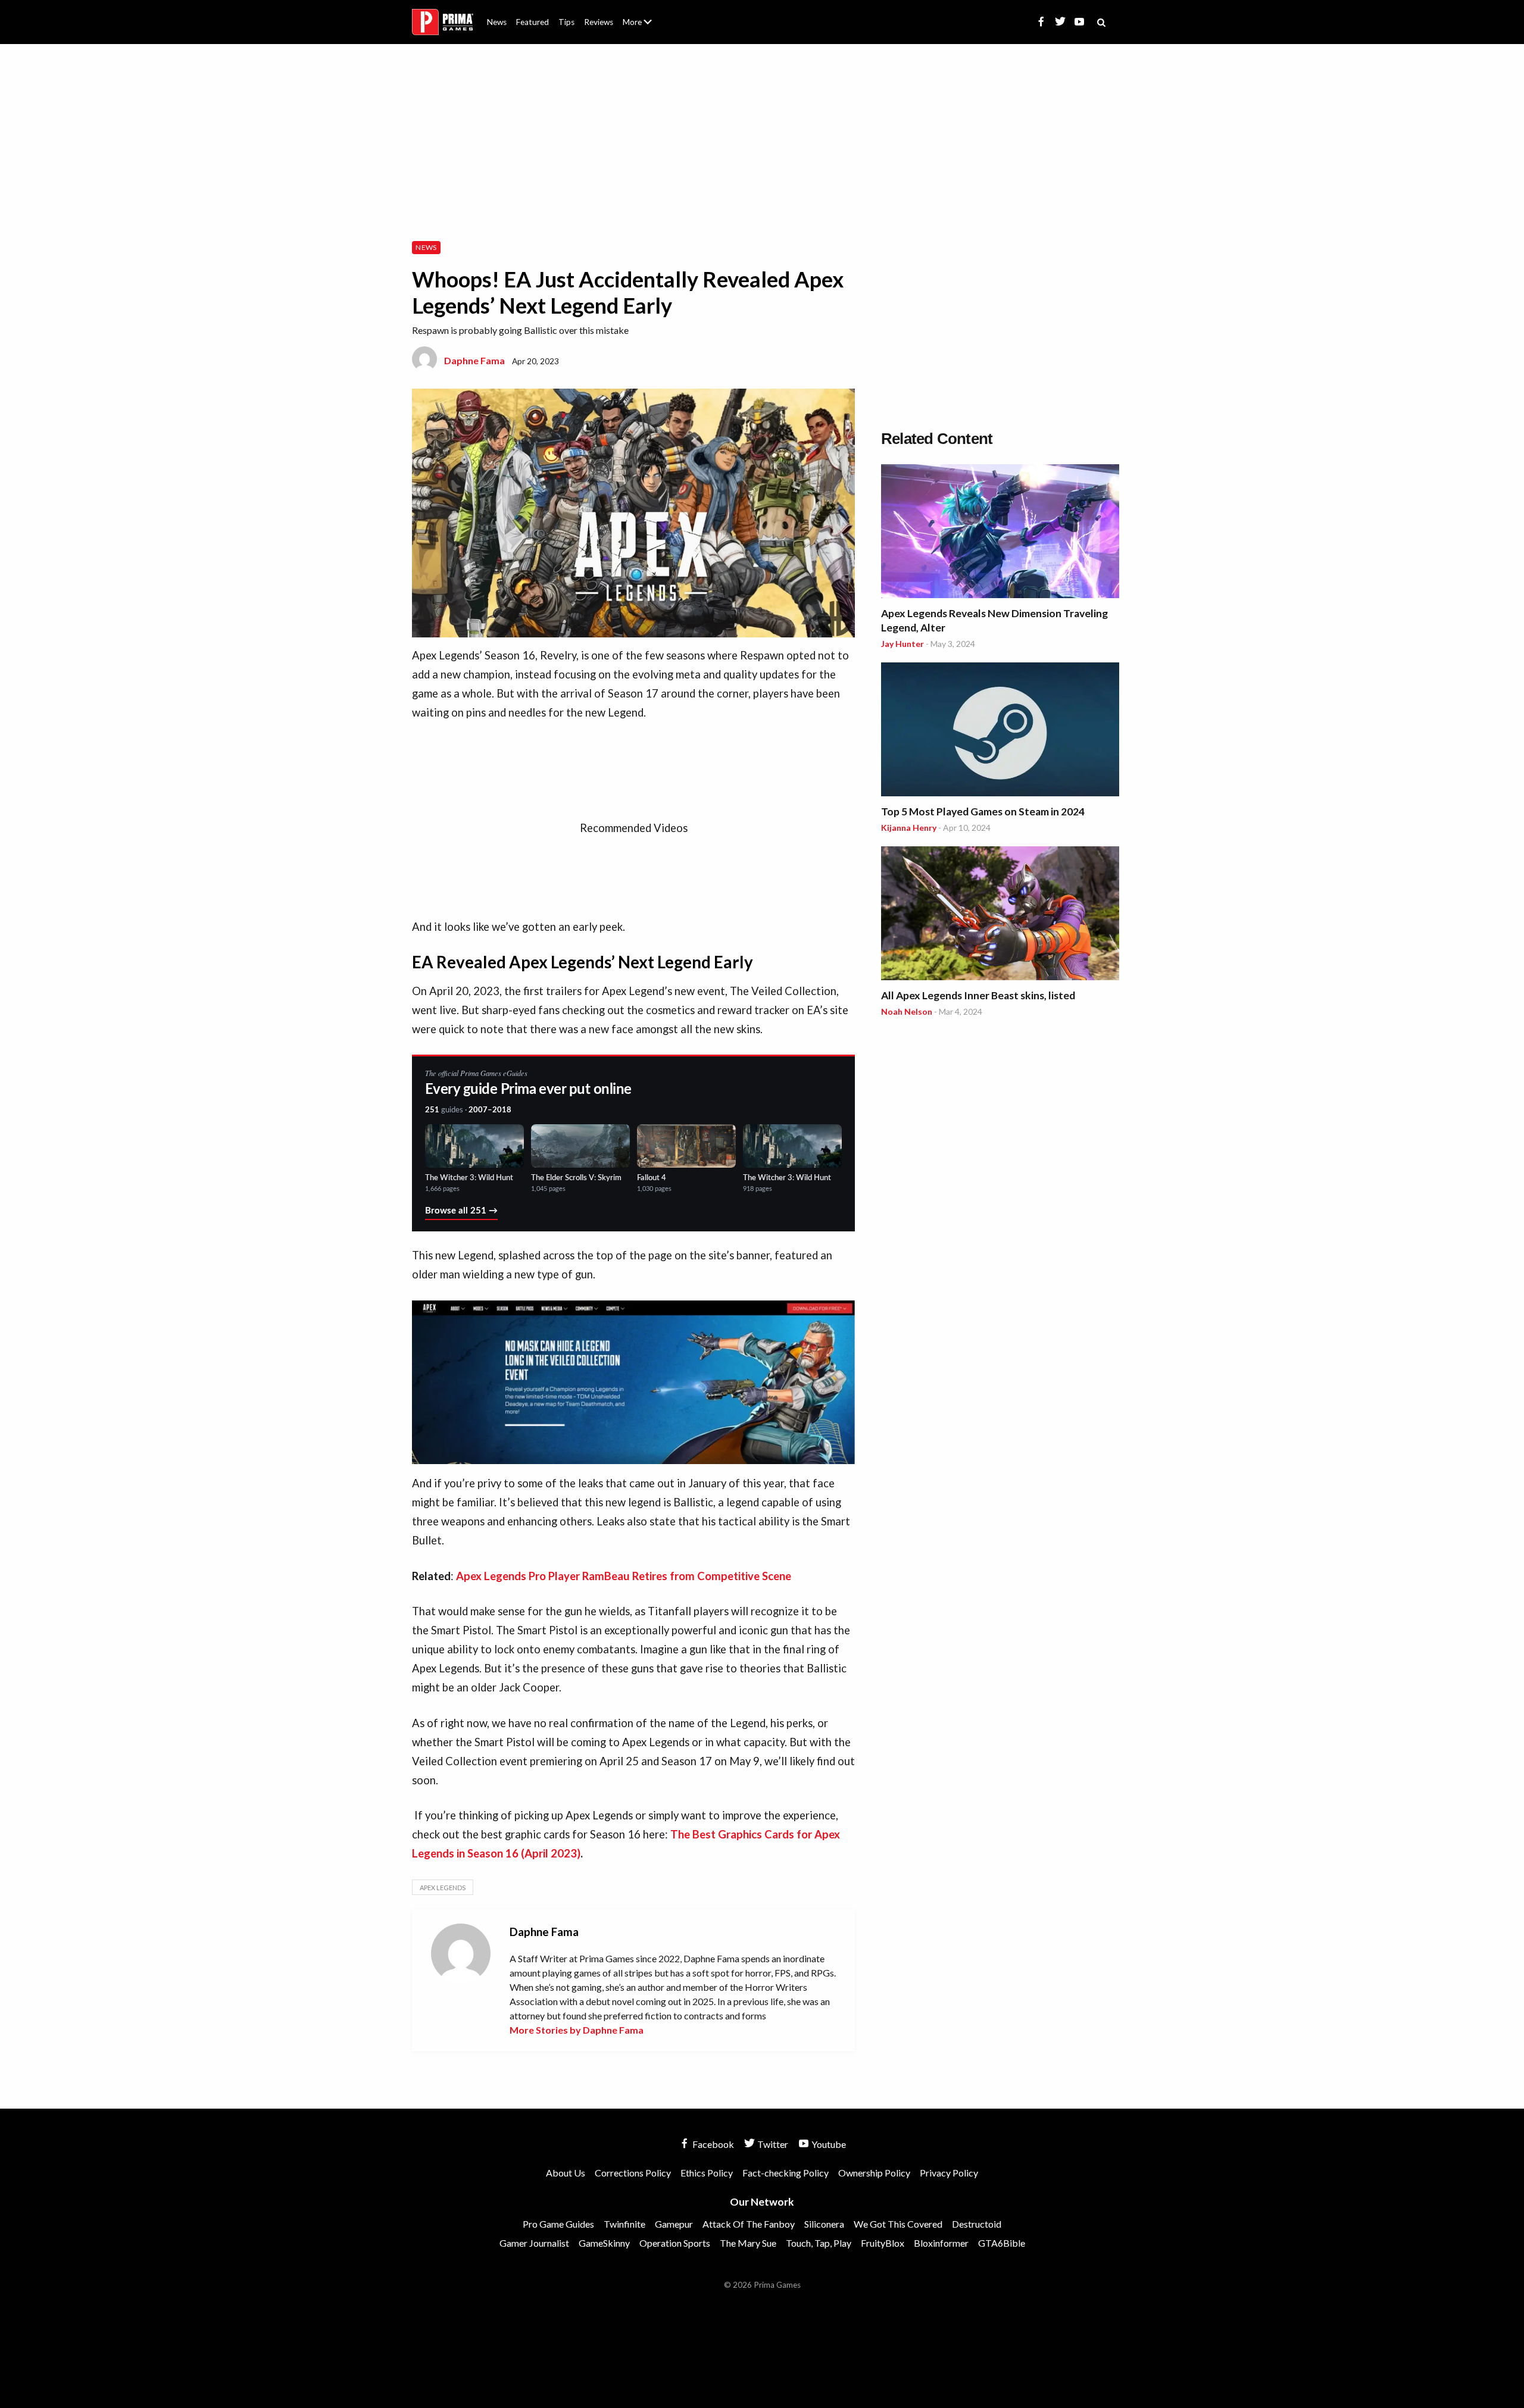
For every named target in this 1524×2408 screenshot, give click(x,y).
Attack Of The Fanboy (749, 2224)
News (497, 22)
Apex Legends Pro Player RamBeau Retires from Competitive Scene (624, 1576)
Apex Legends (443, 1888)
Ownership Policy (874, 2173)
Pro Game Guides (558, 2224)
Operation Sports (675, 2243)
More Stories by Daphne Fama (577, 2030)
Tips (566, 22)
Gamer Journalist (534, 2243)
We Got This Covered (898, 2224)
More (644, 27)
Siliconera (824, 2224)
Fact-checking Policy (786, 2173)
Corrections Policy (633, 2173)
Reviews (599, 22)
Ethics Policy (707, 2173)
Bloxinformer (941, 2243)
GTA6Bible (1002, 2243)
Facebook (712, 2144)
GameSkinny (604, 2243)
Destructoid (977, 2224)
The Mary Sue (748, 2243)
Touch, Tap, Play (819, 2243)
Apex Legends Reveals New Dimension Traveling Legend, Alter (994, 620)
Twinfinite (624, 2224)
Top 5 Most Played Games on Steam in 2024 (983, 811)
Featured (533, 22)
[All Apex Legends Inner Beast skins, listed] (1000, 915)
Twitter (772, 2144)
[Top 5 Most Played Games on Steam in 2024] (1000, 731)
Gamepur (674, 2224)
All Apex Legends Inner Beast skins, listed (978, 995)
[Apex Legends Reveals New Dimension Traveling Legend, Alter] (1000, 533)
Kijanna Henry (909, 828)
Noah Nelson (907, 1011)
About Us (640, 15)
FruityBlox (883, 2243)
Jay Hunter (902, 644)
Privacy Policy (949, 2173)
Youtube (828, 2144)
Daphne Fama (474, 360)
